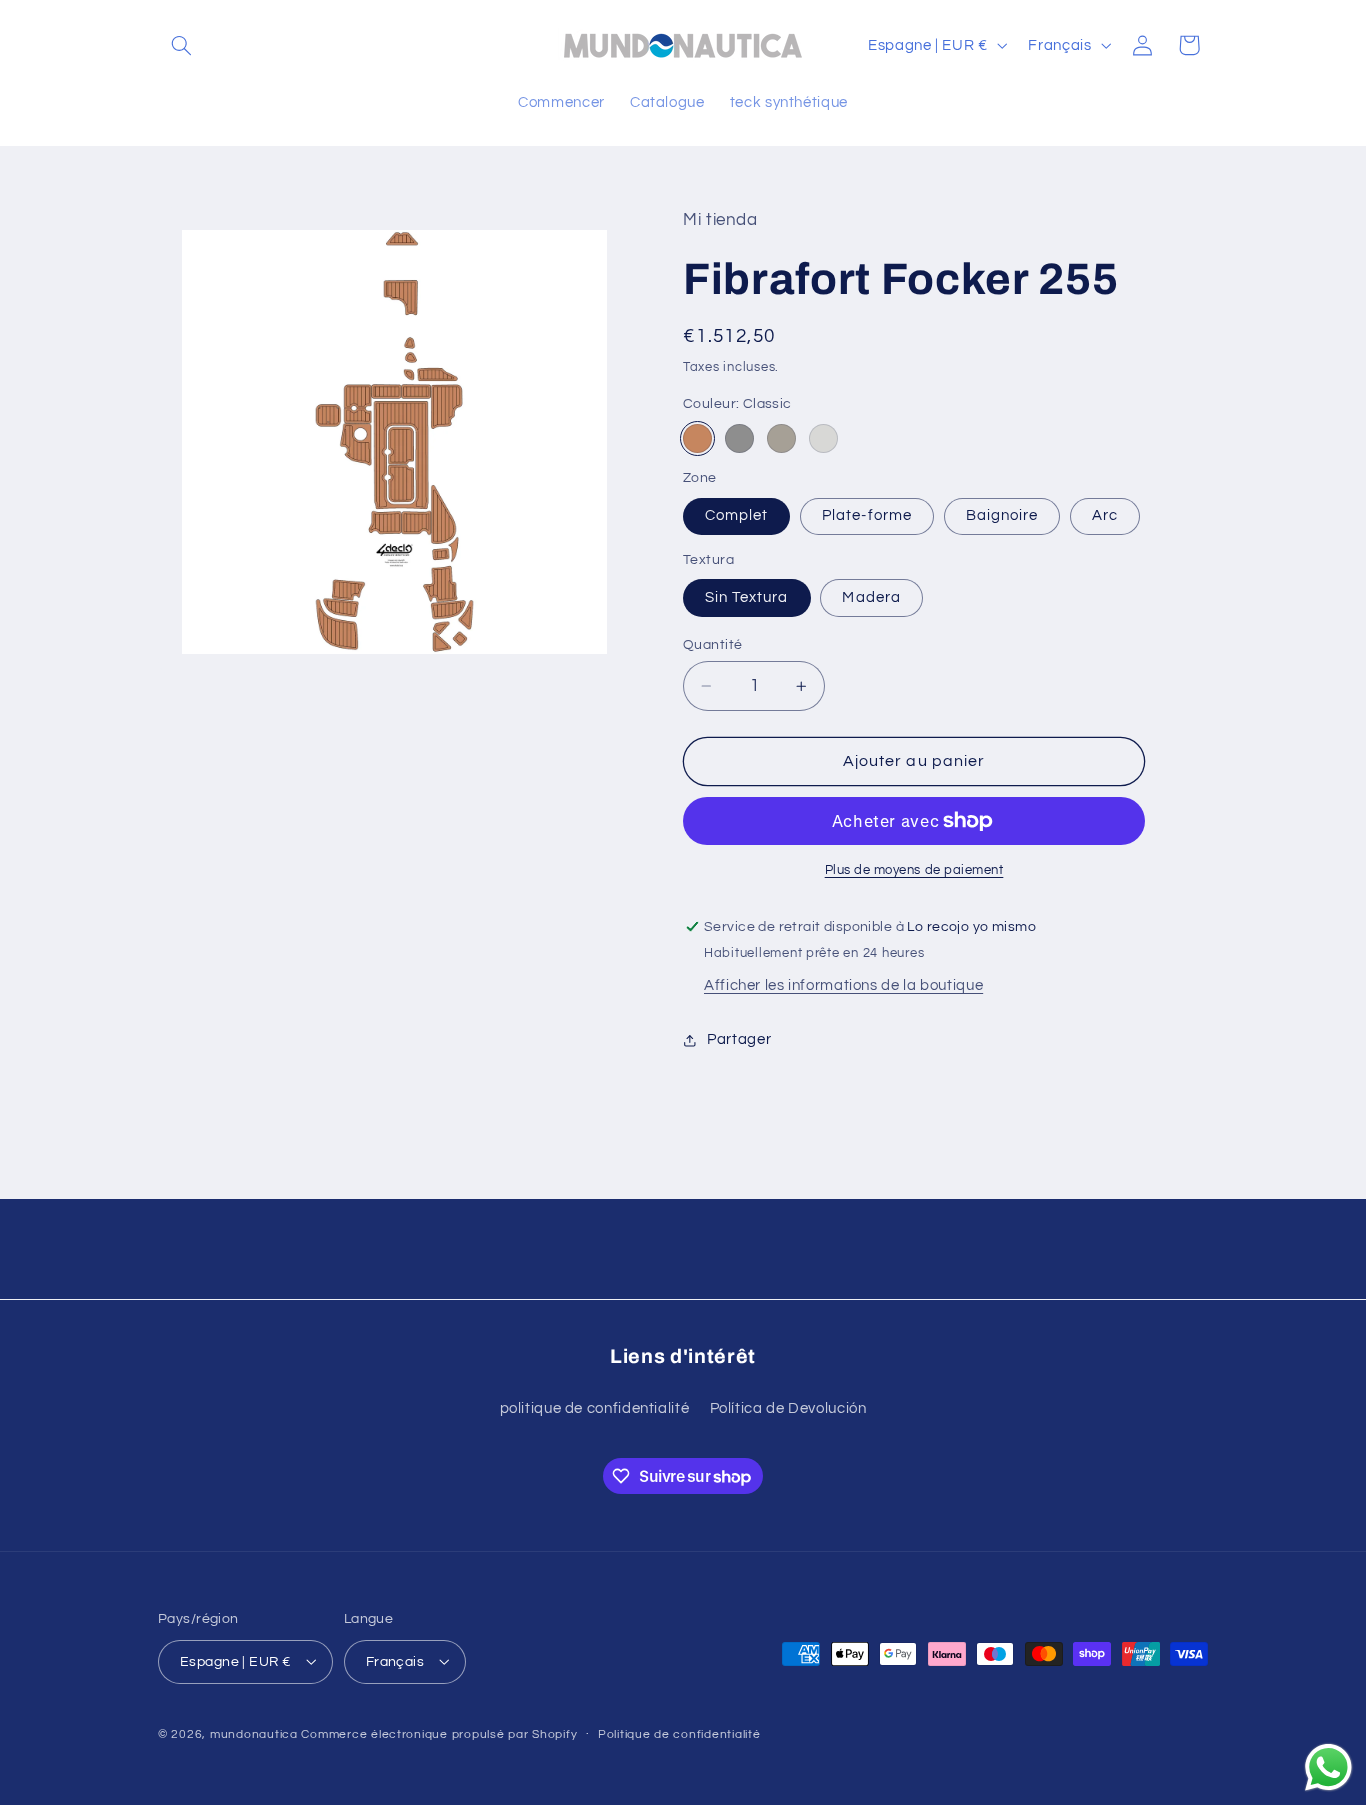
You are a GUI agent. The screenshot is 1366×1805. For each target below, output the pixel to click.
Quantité (712, 645)
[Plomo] (739, 438)
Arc (1105, 515)
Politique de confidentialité (679, 1734)
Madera (871, 597)
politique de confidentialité (595, 1407)
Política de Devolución (788, 1407)
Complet (736, 515)
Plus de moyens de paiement (914, 870)
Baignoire (1002, 515)
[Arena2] (781, 438)
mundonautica (254, 1733)
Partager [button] (739, 1039)
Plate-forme (867, 515)
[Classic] (697, 438)
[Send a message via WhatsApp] (1328, 1767)
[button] (181, 45)
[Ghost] (823, 438)
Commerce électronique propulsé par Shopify (439, 1733)
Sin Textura (747, 597)
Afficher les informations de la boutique (843, 985)
